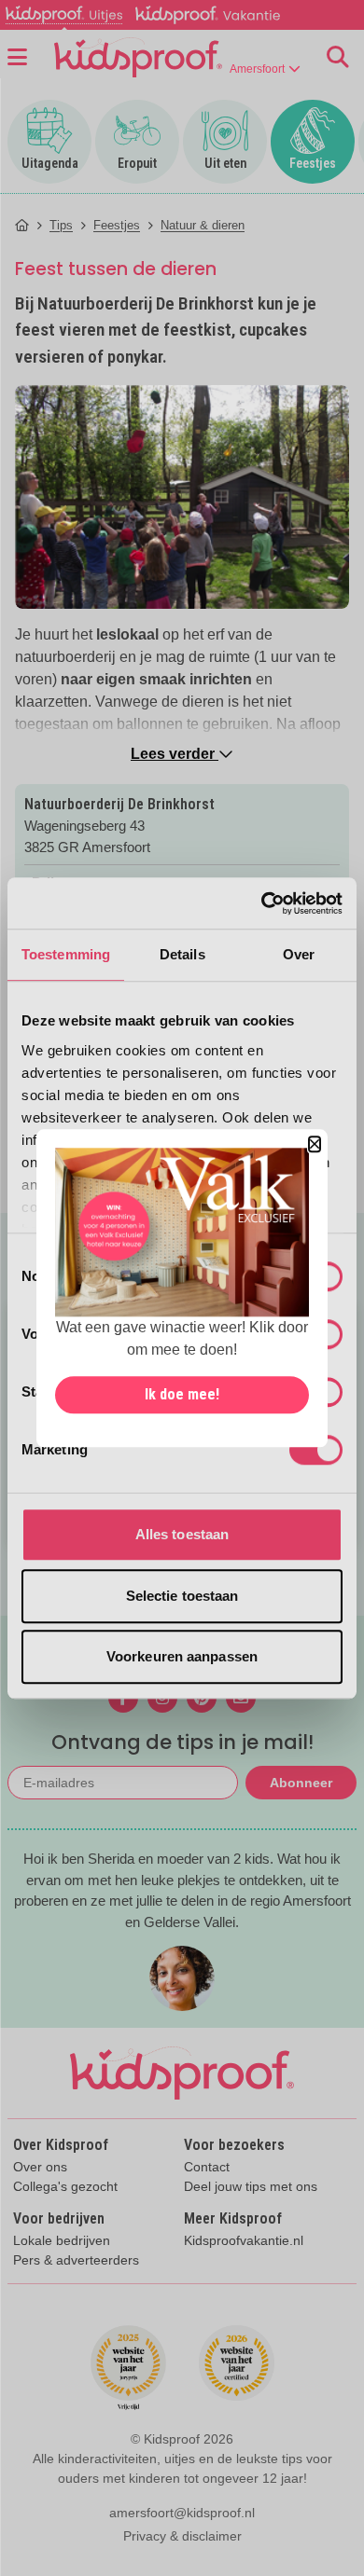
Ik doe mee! (182, 1394)
